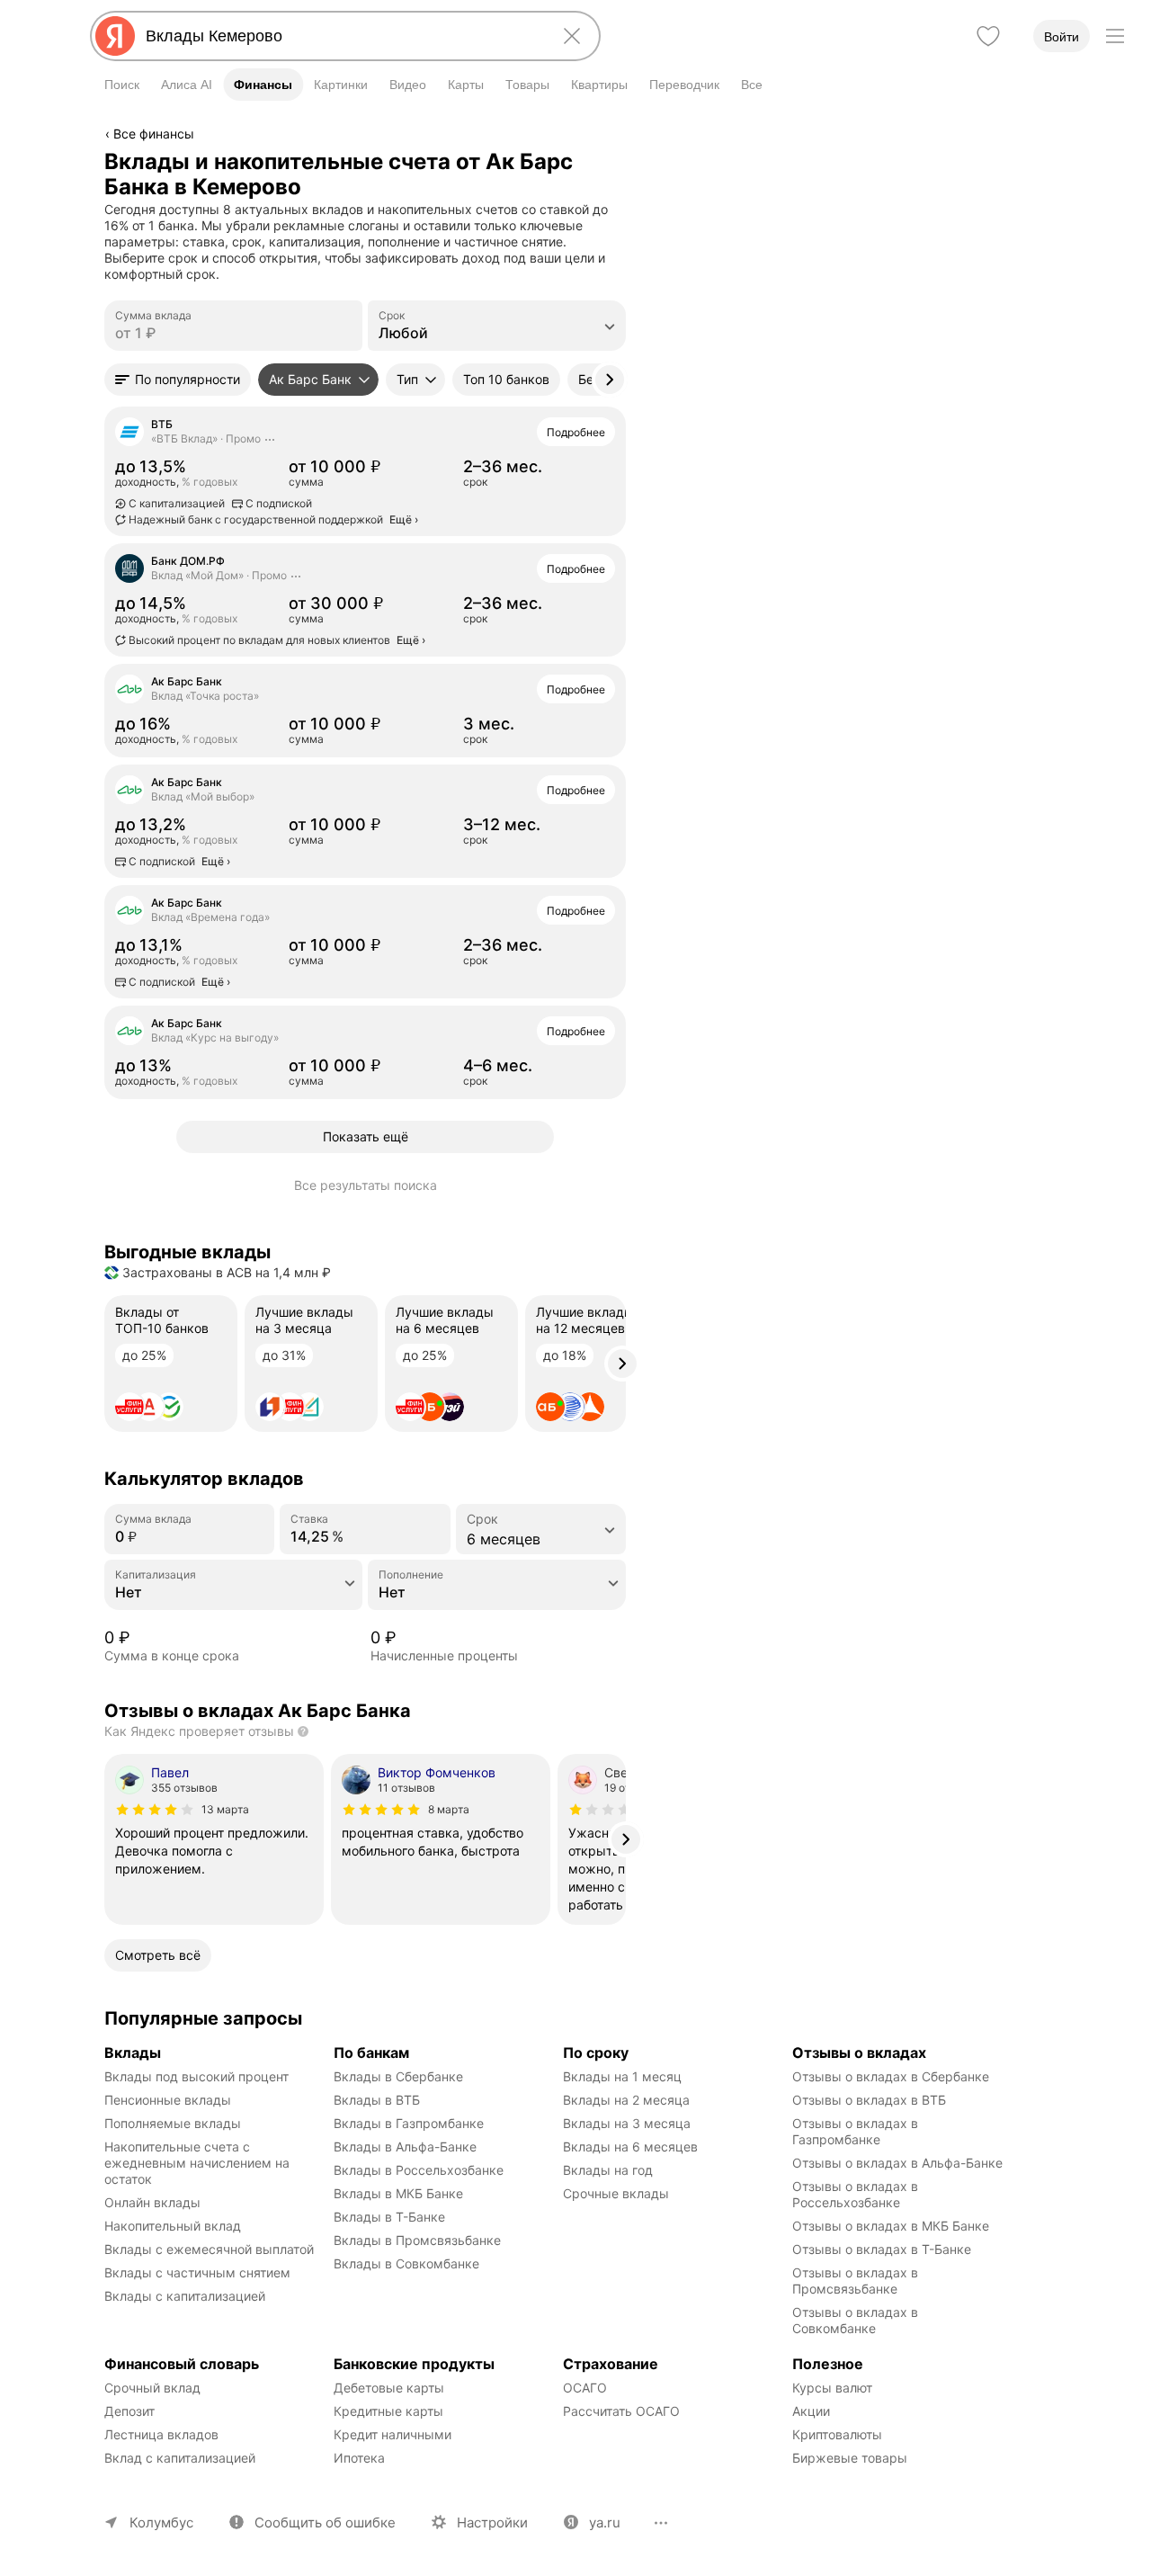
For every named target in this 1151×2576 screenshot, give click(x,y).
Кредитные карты (388, 2411)
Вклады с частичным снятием (197, 2272)
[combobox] (342, 36)
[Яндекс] (115, 36)
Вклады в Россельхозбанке (419, 2170)
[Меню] (1115, 36)
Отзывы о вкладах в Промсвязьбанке (857, 2281)
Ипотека (359, 2458)
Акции (811, 2411)
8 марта (449, 1809)
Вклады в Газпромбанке (409, 2123)
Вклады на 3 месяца (627, 2123)
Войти (1062, 37)
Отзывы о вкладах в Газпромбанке (857, 2131)
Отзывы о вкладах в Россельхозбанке (857, 2194)
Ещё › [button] (404, 519)
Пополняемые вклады (173, 2123)
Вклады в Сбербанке (398, 2076)
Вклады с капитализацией (185, 2296)
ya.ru (605, 2522)
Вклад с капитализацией (180, 2458)
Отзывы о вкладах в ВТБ (869, 2100)
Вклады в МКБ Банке (398, 2193)
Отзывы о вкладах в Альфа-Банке (897, 2163)
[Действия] (623, 161)
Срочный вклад (152, 2388)
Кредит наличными (393, 2434)
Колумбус (161, 2522)
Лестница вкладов (161, 2434)
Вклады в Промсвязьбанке (417, 2240)
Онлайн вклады (152, 2202)
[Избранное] (988, 36)
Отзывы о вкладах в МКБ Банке (891, 2226)
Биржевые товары (850, 2458)
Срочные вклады (616, 2193)
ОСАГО (585, 2388)
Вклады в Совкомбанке (406, 2263)
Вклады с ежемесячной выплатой (209, 2249)
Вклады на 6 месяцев (630, 2147)
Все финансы (154, 134)
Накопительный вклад (173, 2226)
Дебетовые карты (389, 2388)
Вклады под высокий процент (196, 2076)
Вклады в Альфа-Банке (405, 2147)
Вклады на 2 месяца (626, 2100)
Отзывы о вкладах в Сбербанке (891, 2076)
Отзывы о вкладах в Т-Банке (882, 2249)
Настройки (492, 2522)
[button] (178, 380)
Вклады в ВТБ (377, 2100)
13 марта (225, 1809)
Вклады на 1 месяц (622, 2076)
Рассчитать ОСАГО (621, 2411)
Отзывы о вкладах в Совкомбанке (857, 2320)
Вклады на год (608, 2170)
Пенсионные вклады (168, 2100)
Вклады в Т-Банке (389, 2217)
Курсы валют (832, 2388)
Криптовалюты (837, 2434)
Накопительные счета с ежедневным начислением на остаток (199, 2163)
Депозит (129, 2411)
